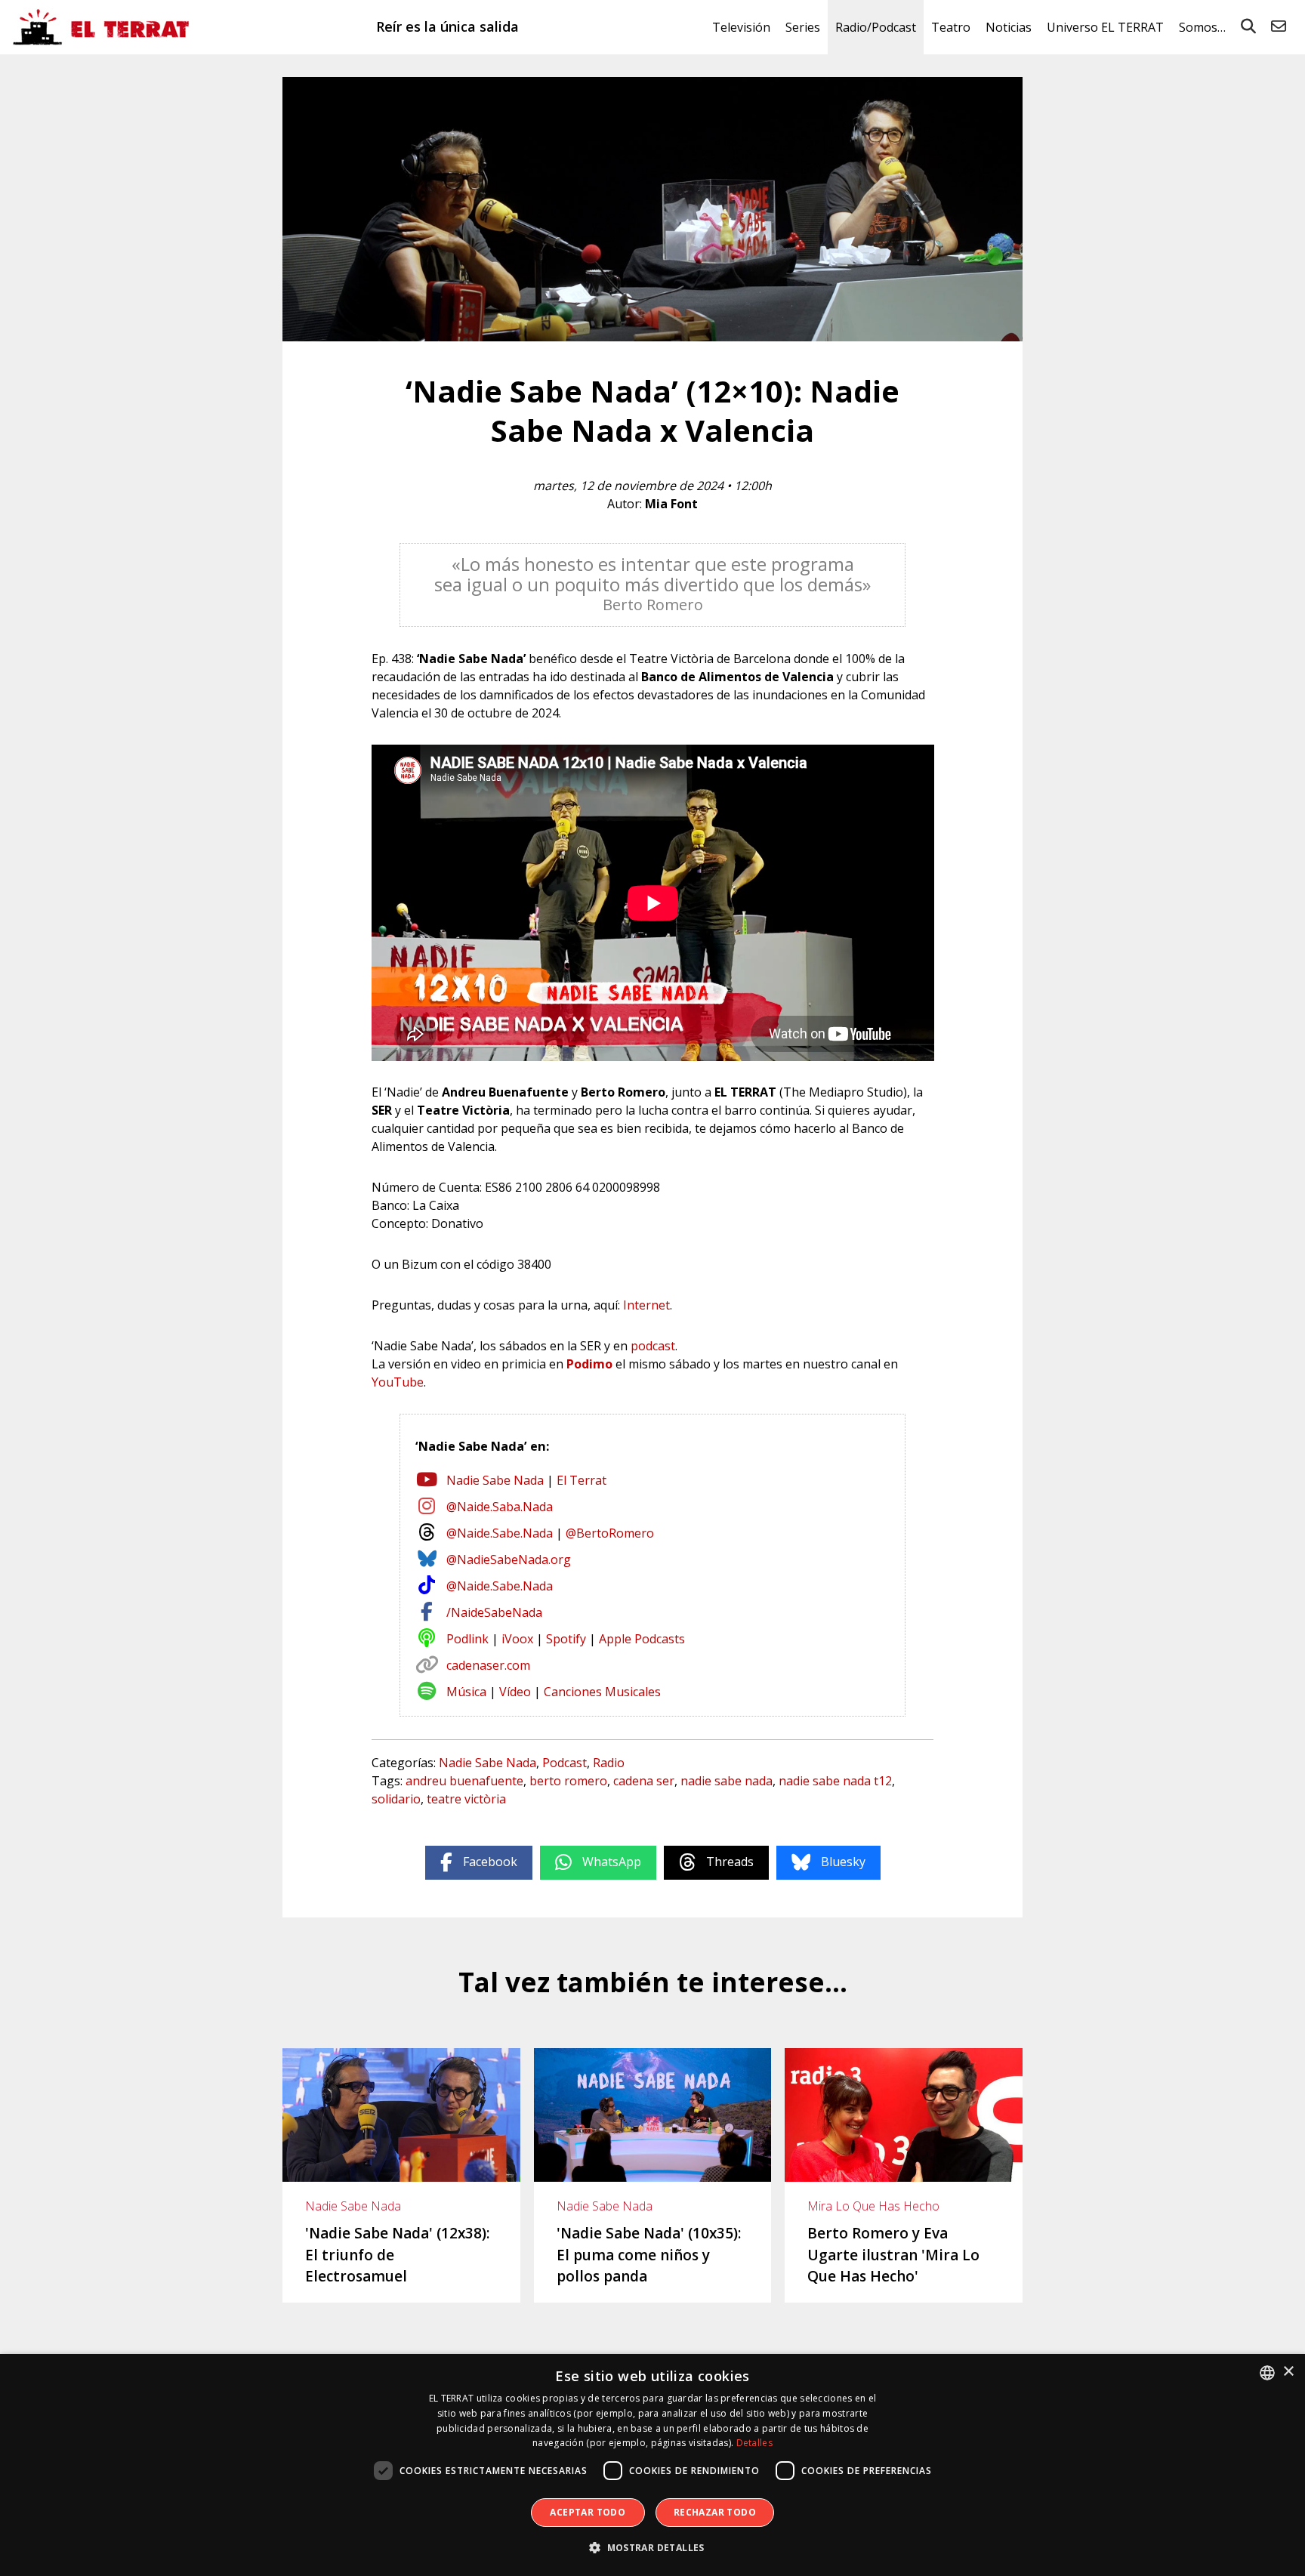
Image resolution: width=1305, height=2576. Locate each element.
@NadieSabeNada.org (509, 1559)
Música (466, 1692)
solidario (396, 1799)
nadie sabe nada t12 (835, 1781)
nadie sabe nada (727, 1781)
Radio (609, 1763)
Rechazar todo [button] (715, 2512)
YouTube (398, 1382)
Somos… (1202, 27)
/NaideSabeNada (494, 1612)
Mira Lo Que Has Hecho (873, 2206)
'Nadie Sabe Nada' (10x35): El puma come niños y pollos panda (649, 2255)
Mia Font (671, 504)
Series (803, 27)
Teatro (951, 27)
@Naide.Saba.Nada (500, 1507)
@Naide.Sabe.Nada (500, 1533)
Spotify (566, 1639)
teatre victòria (466, 1799)
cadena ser (644, 1781)
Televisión (741, 27)
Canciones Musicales (602, 1692)
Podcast (565, 1763)
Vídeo (515, 1692)
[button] (652, 2548)
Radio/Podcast (876, 27)
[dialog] (652, 2465)
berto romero (568, 1781)
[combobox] (1267, 2373)
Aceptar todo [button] (588, 2512)
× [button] (1288, 2372)
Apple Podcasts (642, 1639)
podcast (653, 1346)
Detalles (754, 2443)
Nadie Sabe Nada (495, 1480)
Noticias (1009, 27)
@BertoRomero (610, 1533)
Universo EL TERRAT (1105, 27)
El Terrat (582, 1480)
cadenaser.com (488, 1665)
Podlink (467, 1639)
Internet (646, 1305)
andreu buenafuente (464, 1781)
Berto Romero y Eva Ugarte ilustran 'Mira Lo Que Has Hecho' (893, 2255)
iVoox (517, 1639)
